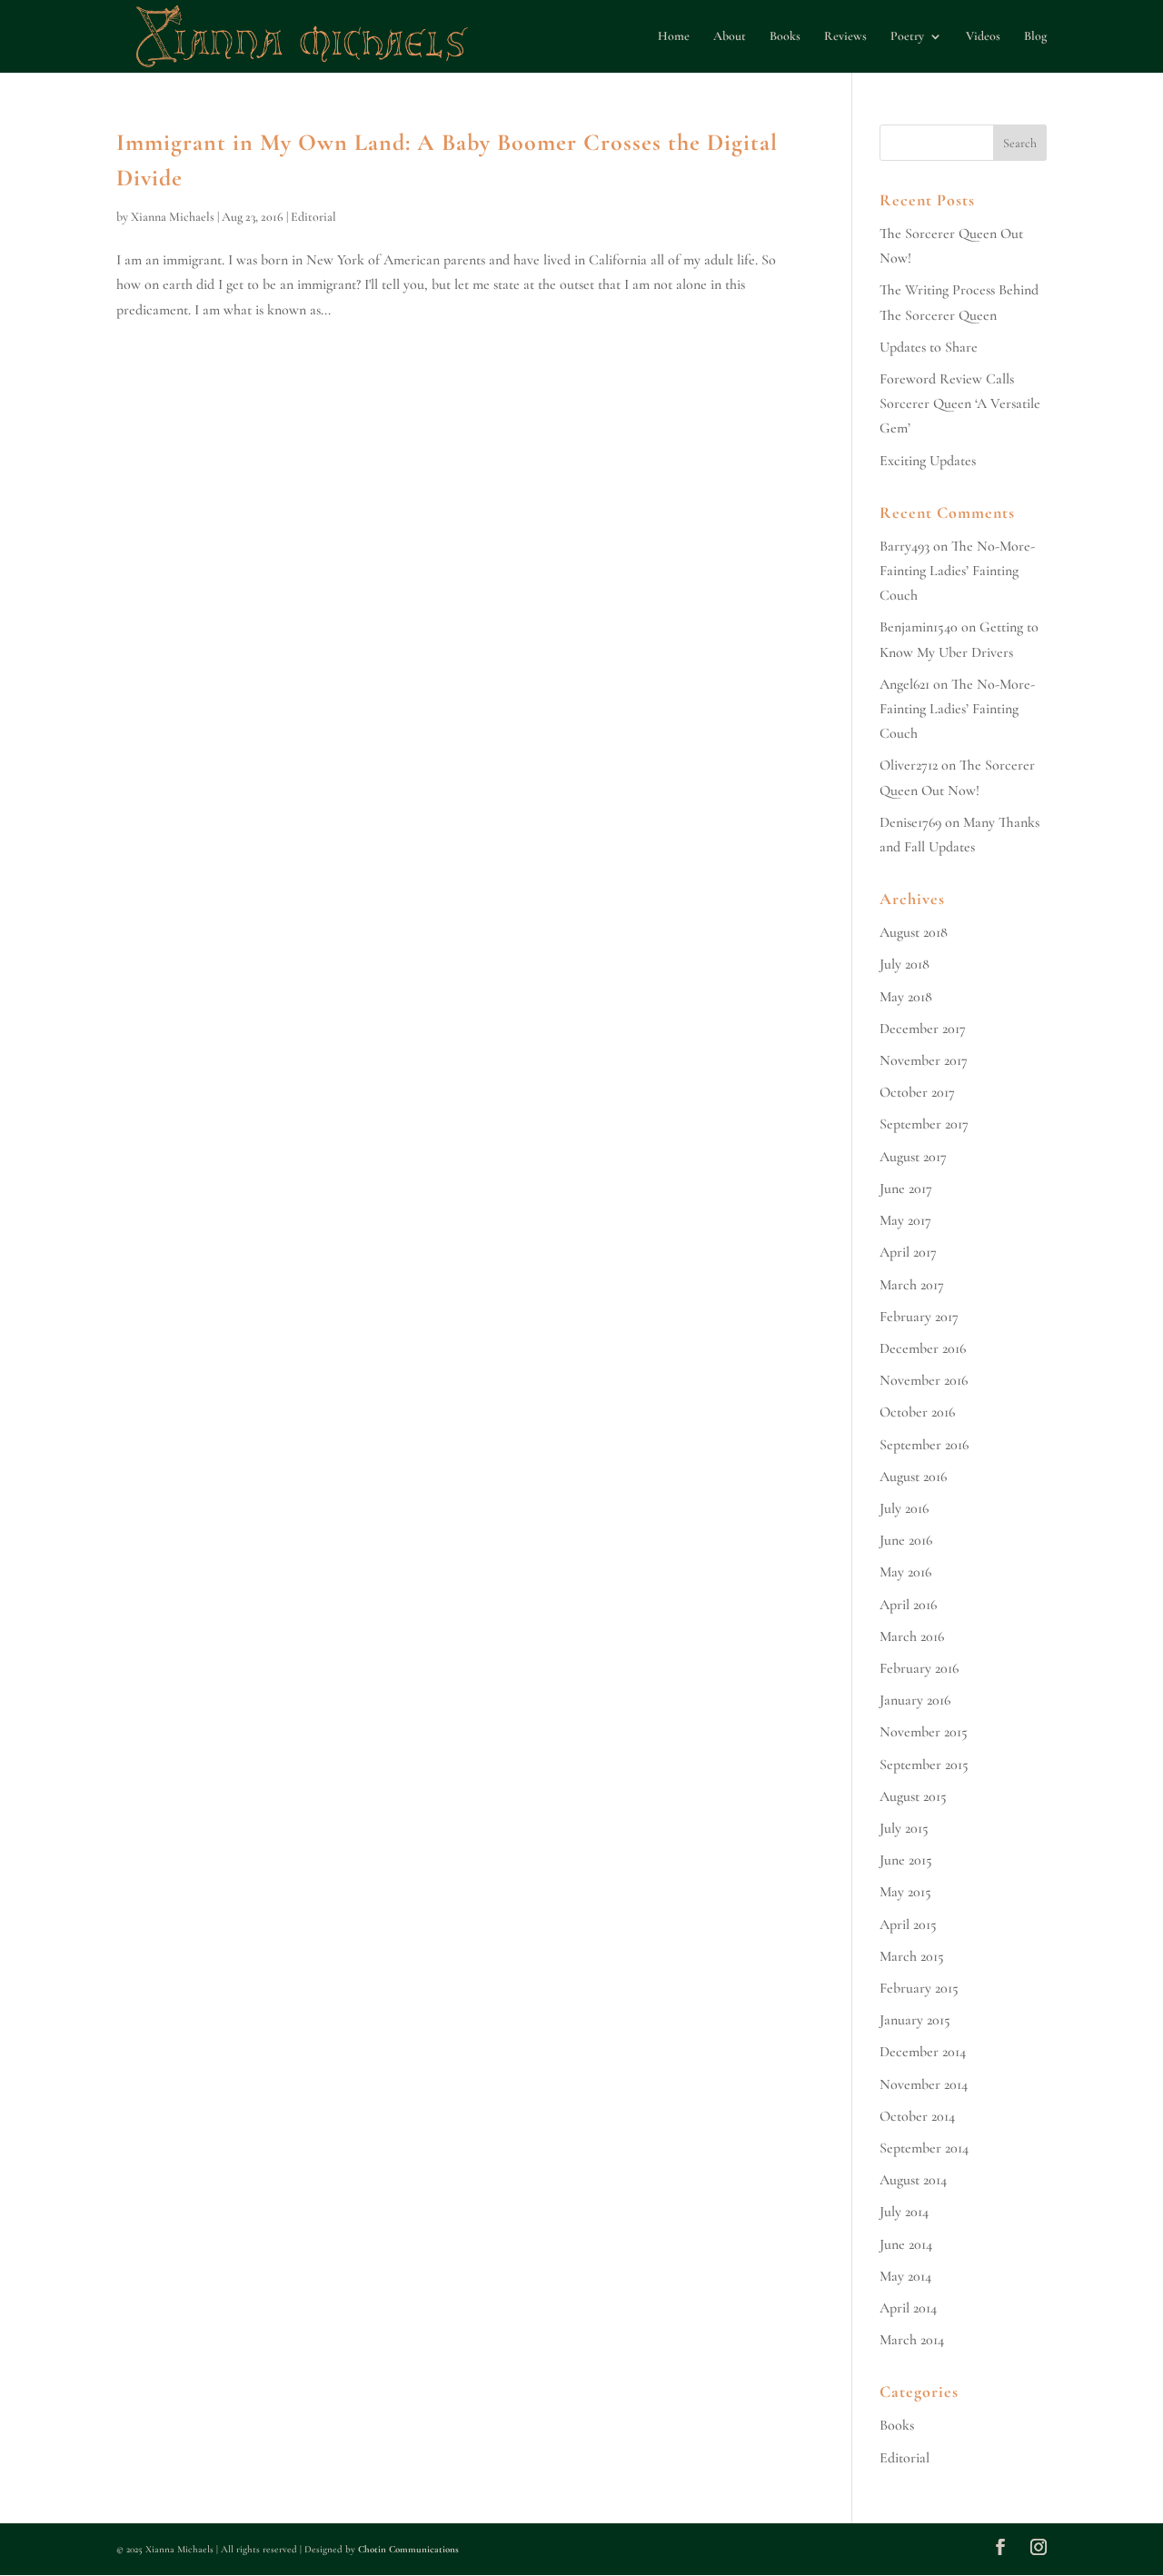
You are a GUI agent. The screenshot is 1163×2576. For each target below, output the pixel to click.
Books (785, 37)
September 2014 (924, 2148)
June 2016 (906, 1540)
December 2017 (923, 1029)
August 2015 (913, 1796)
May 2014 (905, 2276)
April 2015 (908, 1925)
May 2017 (905, 1220)
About (730, 37)
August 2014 (913, 2180)
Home (674, 37)
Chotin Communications (408, 2549)
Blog (1035, 37)
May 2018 (906, 997)
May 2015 (905, 1892)
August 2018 (914, 932)
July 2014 (904, 2212)
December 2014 (923, 2052)
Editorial (313, 217)
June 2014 (906, 2244)
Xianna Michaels (173, 217)
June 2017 (906, 1189)
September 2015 (924, 1765)
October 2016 (917, 1412)
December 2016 (923, 1348)
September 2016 (924, 1445)
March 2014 (912, 2340)
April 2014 (908, 2308)
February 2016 (919, 1668)
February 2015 (919, 1988)
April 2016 (908, 1605)
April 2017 (908, 1252)
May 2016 (905, 1572)
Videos (983, 37)
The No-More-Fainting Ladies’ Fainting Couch (957, 571)
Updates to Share (929, 347)
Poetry (907, 37)
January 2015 (915, 2020)
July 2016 (904, 1508)
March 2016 (912, 1636)
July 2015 (904, 1828)
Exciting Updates (928, 461)
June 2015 (906, 1860)
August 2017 (913, 1157)
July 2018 (905, 964)
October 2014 (917, 2116)
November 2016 (924, 1380)
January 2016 (915, 1700)
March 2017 (912, 1285)
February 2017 (919, 1317)
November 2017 (924, 1060)
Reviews (845, 37)
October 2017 (917, 1092)
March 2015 (912, 1956)
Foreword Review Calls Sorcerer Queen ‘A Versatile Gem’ (960, 403)
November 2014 (924, 2084)
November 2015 (924, 1732)
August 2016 (913, 1477)
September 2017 (924, 1124)
